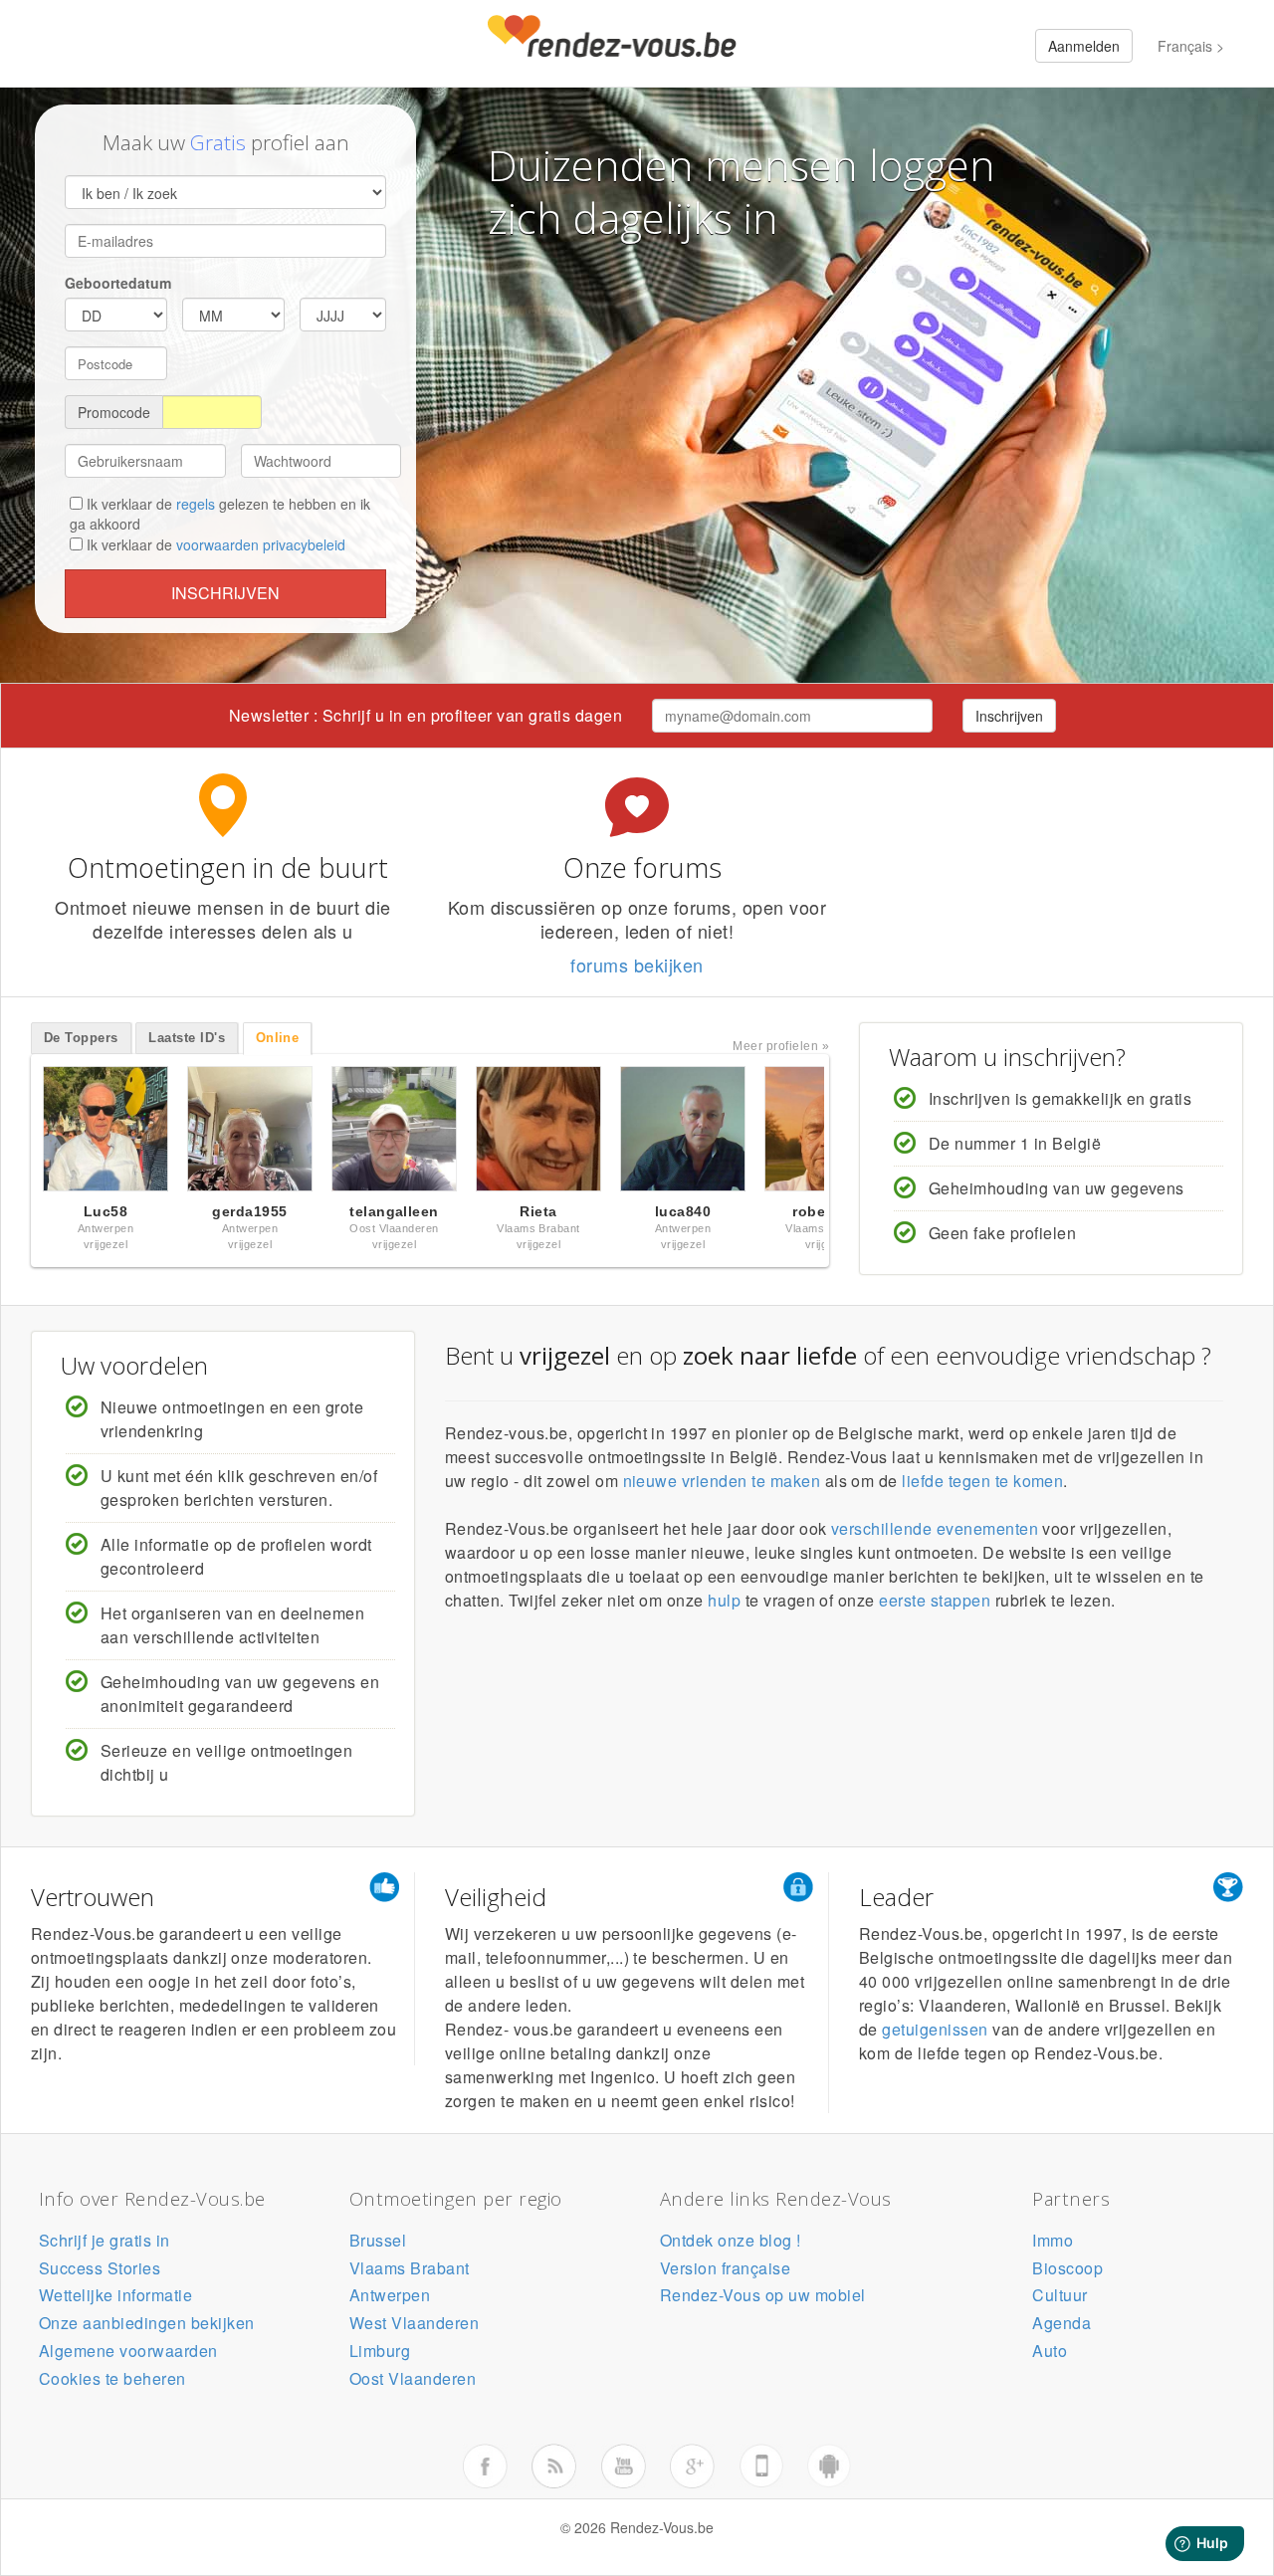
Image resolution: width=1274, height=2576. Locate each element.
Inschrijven (225, 593)
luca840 (683, 1211)
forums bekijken (637, 965)
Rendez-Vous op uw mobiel (763, 2295)
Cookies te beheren (112, 2378)
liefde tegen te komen (982, 1481)
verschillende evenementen (935, 1528)
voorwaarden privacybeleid (261, 544)
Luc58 (106, 1211)
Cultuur (1060, 2295)
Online (278, 1038)
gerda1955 (249, 1211)
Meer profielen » (781, 1046)
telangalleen (394, 1211)
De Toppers (81, 1038)
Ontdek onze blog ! (731, 2240)
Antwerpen (390, 2295)
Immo (1053, 2240)
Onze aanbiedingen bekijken (146, 2323)
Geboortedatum (118, 283)
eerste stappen (935, 1600)
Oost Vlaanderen (413, 2378)
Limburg (380, 2351)
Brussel (378, 2240)
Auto (1050, 2351)
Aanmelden (1084, 46)
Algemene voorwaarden (128, 2351)
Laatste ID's (187, 1038)
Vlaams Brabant (410, 2268)
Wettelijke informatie (115, 2295)
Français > (1191, 46)
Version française (725, 2268)
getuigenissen (935, 2029)
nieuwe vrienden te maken (722, 1481)
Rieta (538, 1211)
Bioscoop (1067, 2268)
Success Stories (100, 2268)
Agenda (1062, 2323)
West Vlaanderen (414, 2323)
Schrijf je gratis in (105, 2240)
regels (196, 504)
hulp (724, 1600)
